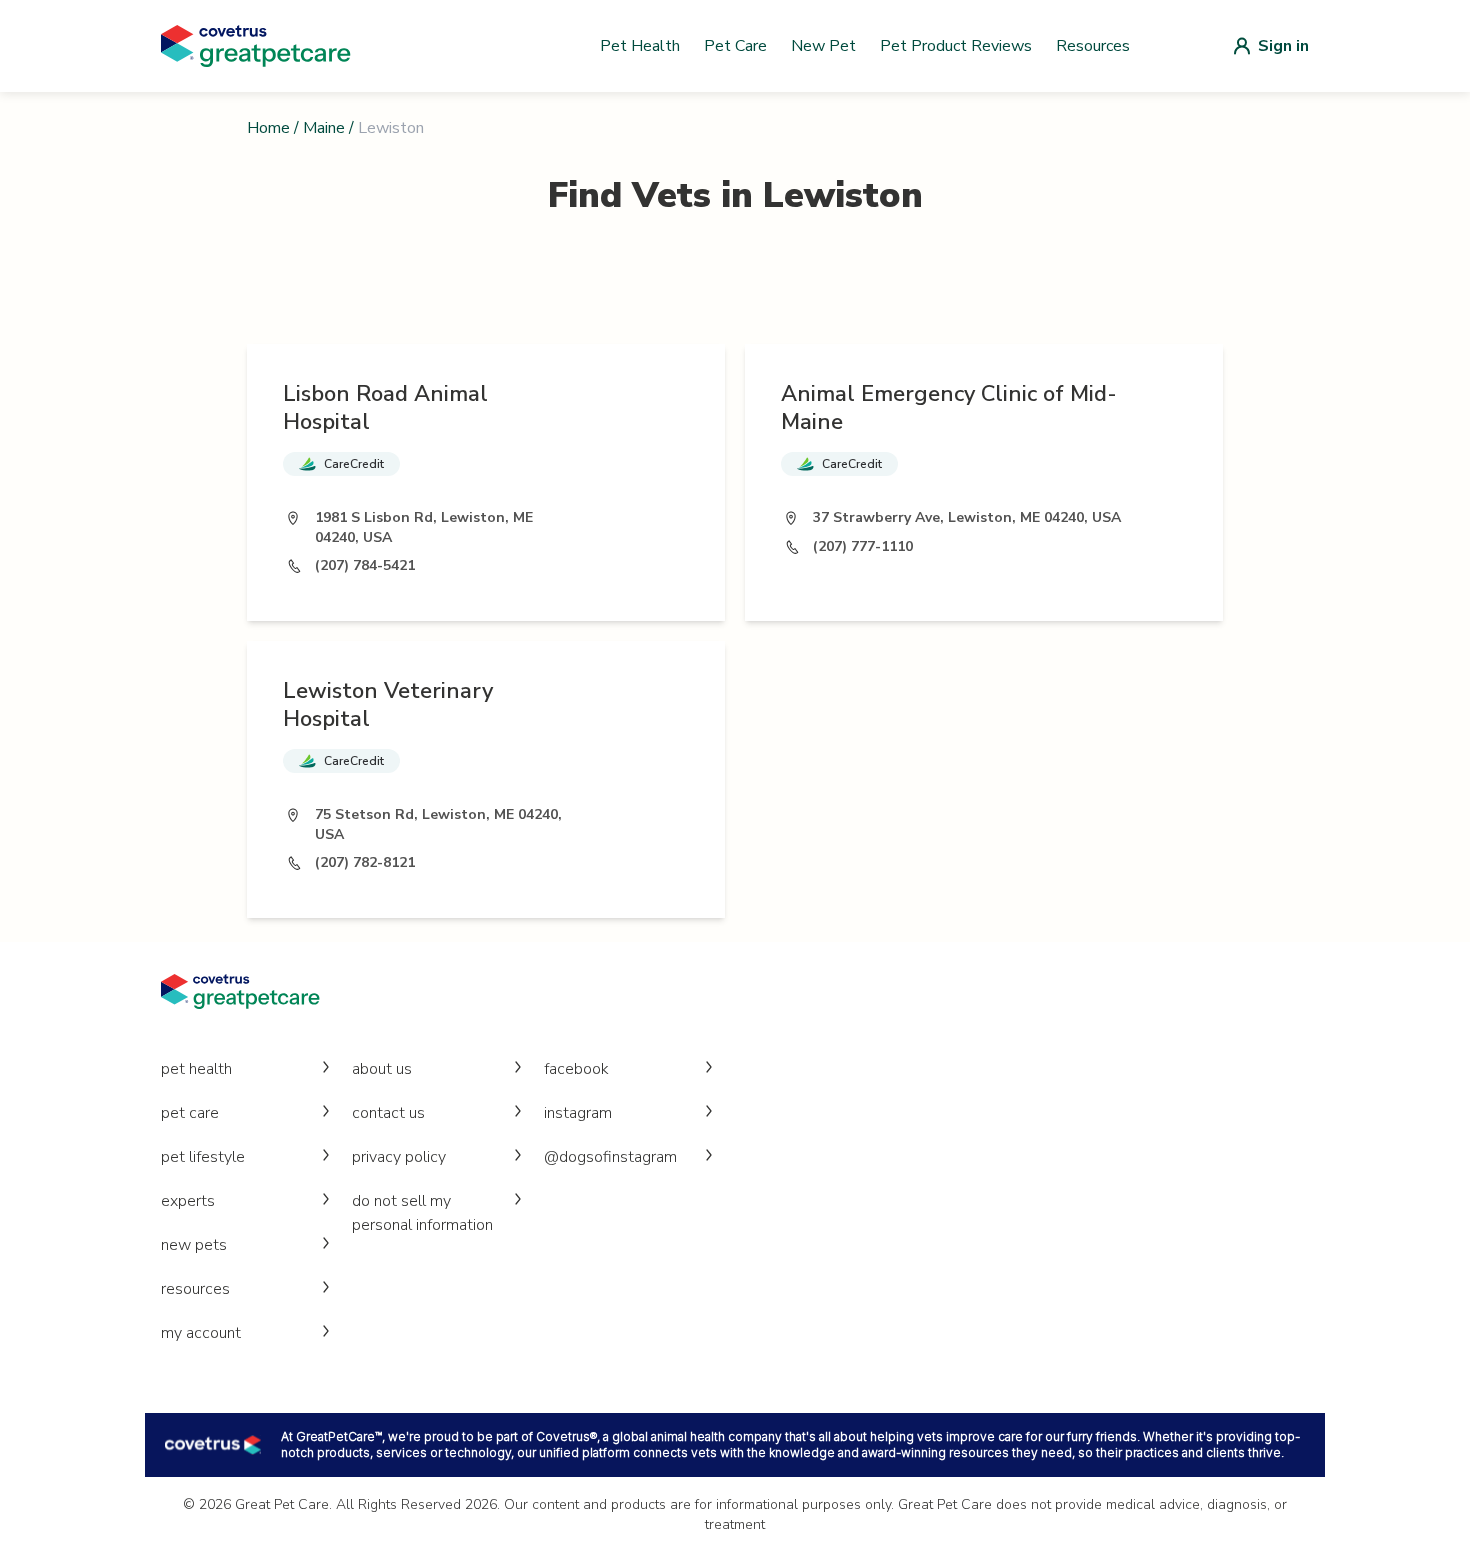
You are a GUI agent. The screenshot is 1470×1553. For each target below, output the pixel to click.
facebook (576, 1069)
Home (268, 128)
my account (201, 1333)
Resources (1093, 46)
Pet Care (735, 46)
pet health (196, 1069)
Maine (324, 128)
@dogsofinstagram (610, 1157)
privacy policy (399, 1157)
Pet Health (640, 46)
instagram (578, 1113)
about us (382, 1069)
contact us (388, 1113)
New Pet (823, 46)
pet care (190, 1113)
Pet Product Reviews (956, 46)
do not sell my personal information (422, 1213)
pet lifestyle (203, 1157)
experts (188, 1201)
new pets (194, 1245)
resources (195, 1289)
